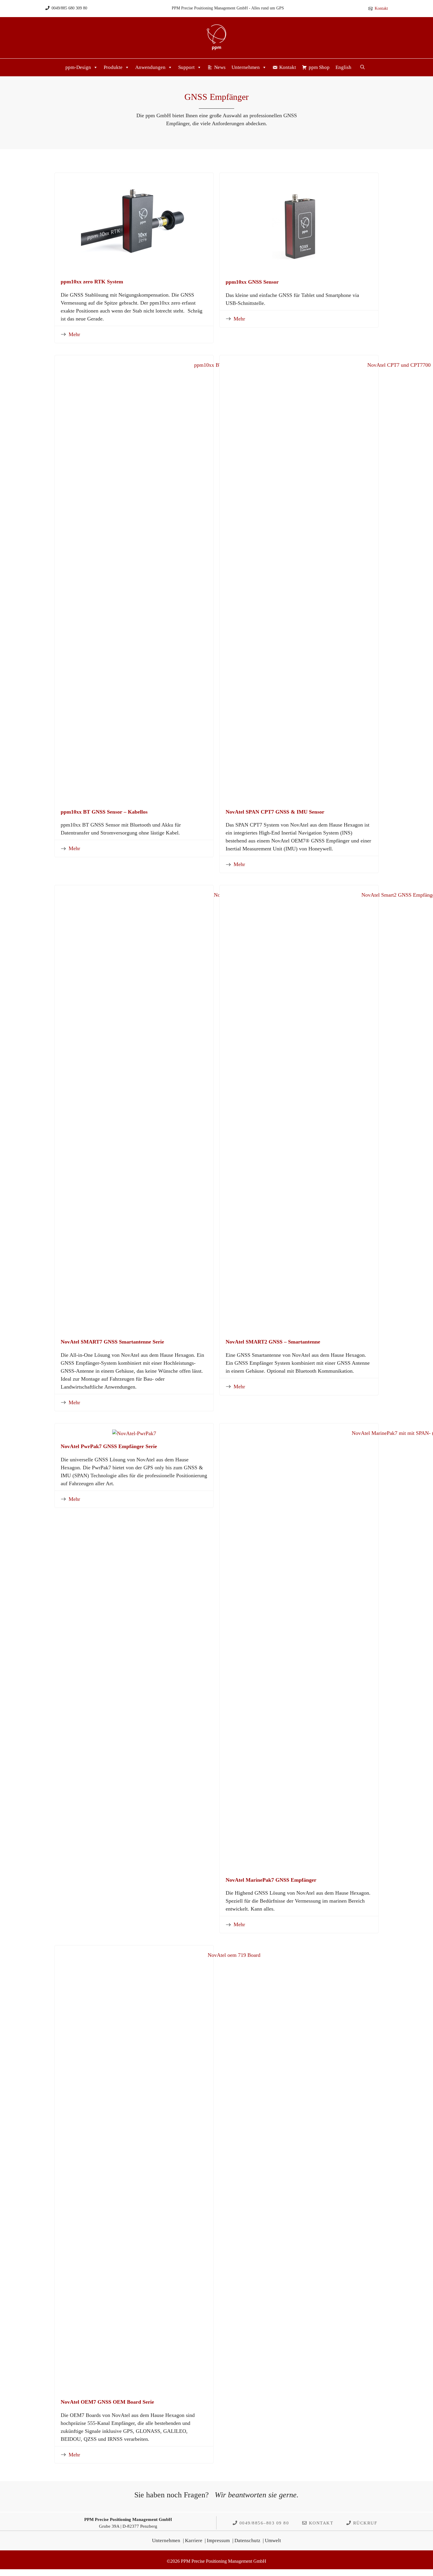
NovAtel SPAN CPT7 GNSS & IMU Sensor (275, 812)
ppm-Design (78, 67)
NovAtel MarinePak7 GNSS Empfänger (271, 1880)
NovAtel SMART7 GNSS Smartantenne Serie (112, 1342)
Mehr (74, 334)
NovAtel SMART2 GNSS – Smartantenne (273, 1342)
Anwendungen (150, 67)
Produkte (113, 67)
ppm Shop (319, 67)
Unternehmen (246, 67)
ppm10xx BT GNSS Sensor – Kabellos (104, 812)
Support (186, 67)
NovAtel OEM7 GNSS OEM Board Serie (107, 2402)
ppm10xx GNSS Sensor (252, 282)
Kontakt (381, 8)
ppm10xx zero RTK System (92, 282)
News (220, 67)
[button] (362, 67)
